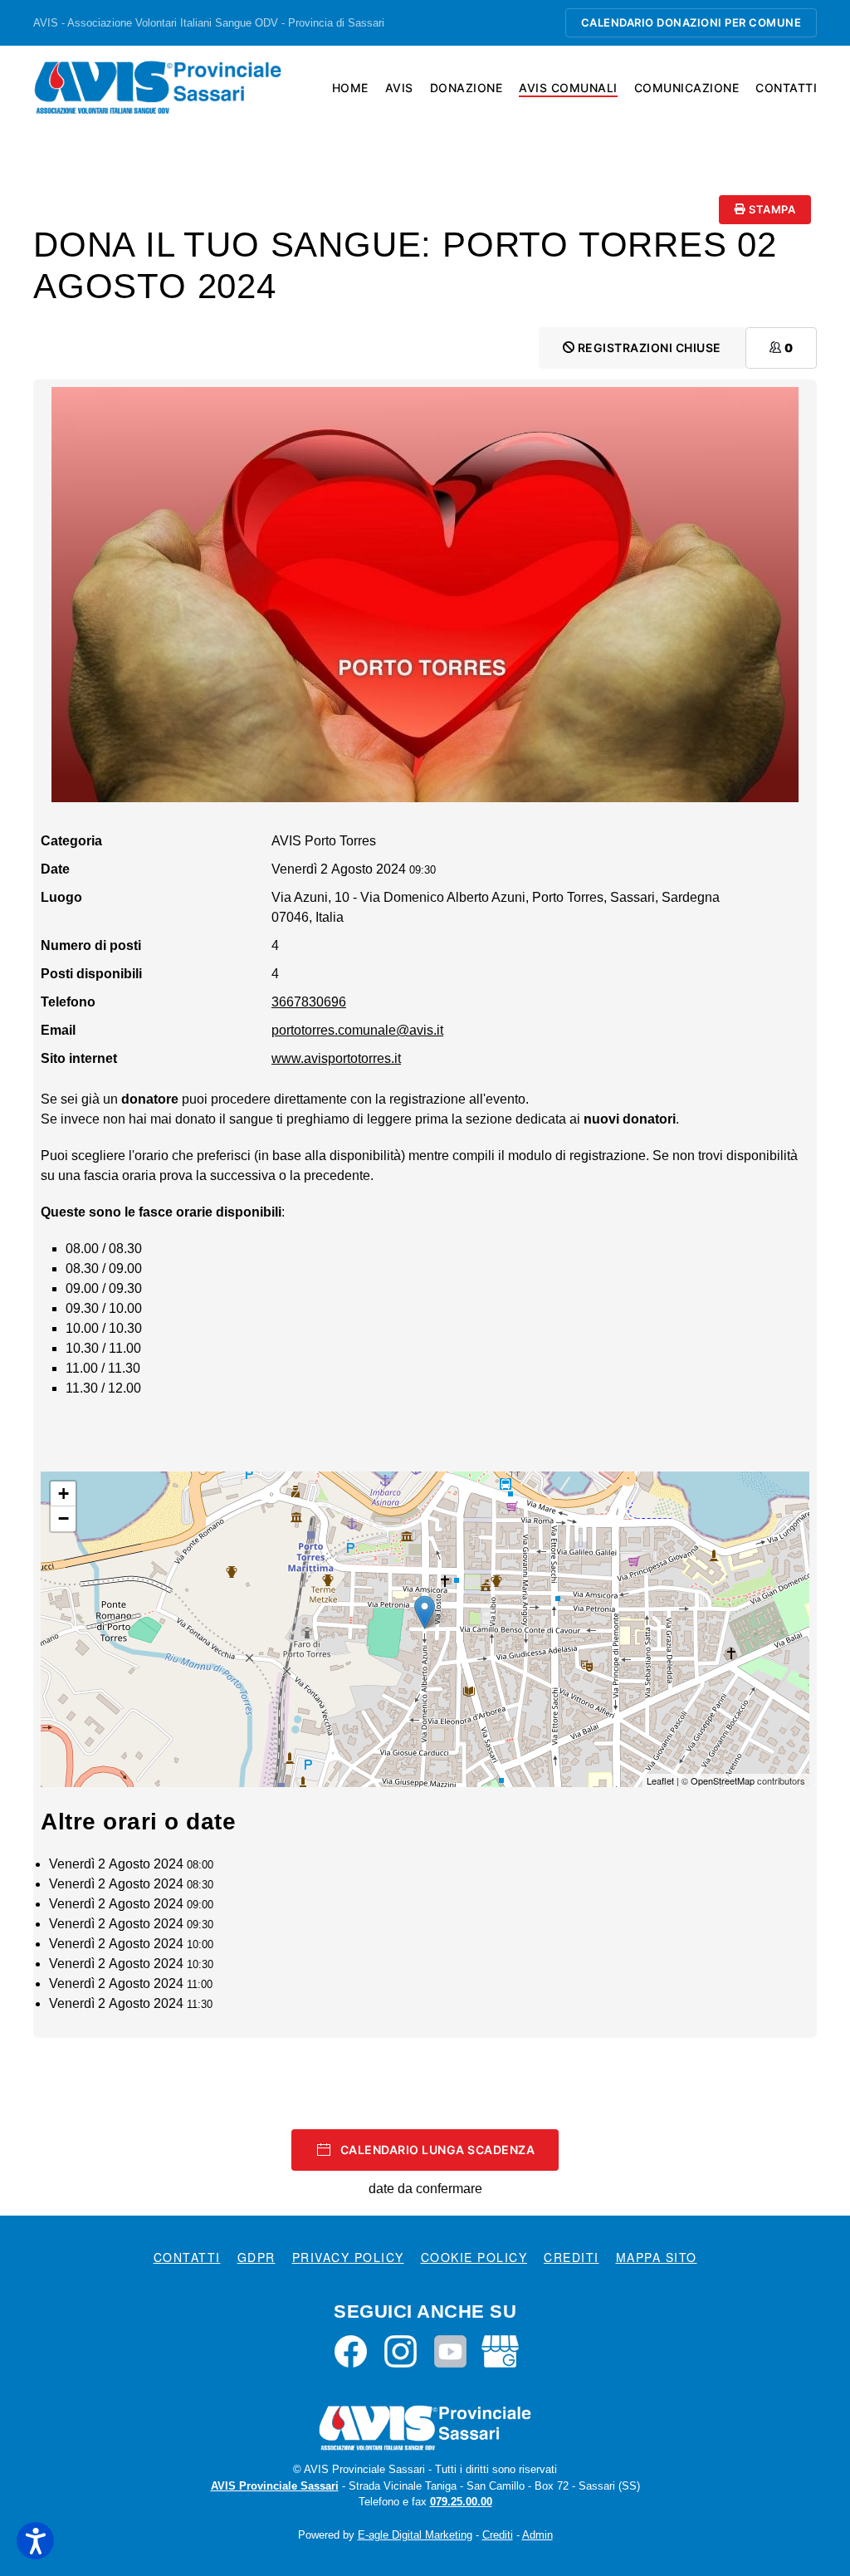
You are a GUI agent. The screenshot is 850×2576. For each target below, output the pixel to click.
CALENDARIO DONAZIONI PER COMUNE (691, 22)
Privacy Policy (348, 2257)
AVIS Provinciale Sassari (275, 2486)
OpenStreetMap (723, 1780)
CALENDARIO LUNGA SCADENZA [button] (438, 2150)
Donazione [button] (467, 88)
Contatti (786, 88)
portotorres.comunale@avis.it (357, 1030)
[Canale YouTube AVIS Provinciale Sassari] (450, 2350)
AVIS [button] (399, 88)
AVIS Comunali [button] (568, 88)
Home (350, 88)
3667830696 (309, 1002)
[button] (35, 2541)
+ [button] (64, 1494)
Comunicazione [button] (687, 88)
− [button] (64, 1518)
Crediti (572, 2257)
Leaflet (660, 1780)
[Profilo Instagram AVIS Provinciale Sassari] (401, 2350)
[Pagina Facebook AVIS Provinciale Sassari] (351, 2350)
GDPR (256, 2257)
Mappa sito (657, 2257)
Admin (537, 2535)
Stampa (771, 209)
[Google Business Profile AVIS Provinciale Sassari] (500, 2350)
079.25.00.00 (461, 2502)
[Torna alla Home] (158, 87)
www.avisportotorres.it (336, 1058)
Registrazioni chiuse (648, 348)
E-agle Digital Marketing (415, 2535)
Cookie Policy (474, 2257)
